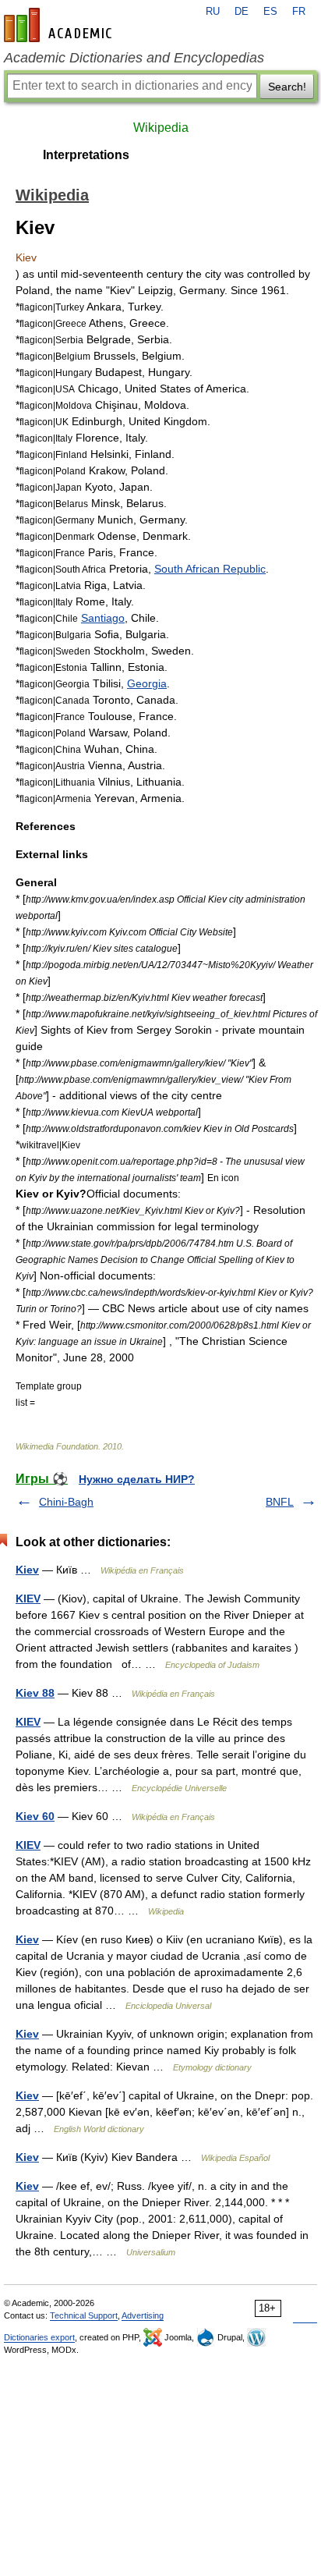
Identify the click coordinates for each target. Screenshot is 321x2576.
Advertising (143, 2315)
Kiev (27, 1570)
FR (299, 12)
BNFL (280, 1502)
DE (242, 12)
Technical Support (84, 2315)
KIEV (28, 1598)
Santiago (103, 618)
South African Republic (210, 569)
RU (213, 12)
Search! (287, 87)
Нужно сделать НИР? (137, 1479)
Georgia (147, 683)
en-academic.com (60, 25)
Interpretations (86, 155)
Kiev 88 (35, 1693)
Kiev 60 (35, 1816)
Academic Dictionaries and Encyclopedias (134, 58)
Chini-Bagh (66, 1502)
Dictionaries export (39, 2337)
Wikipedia (161, 128)
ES (270, 12)
